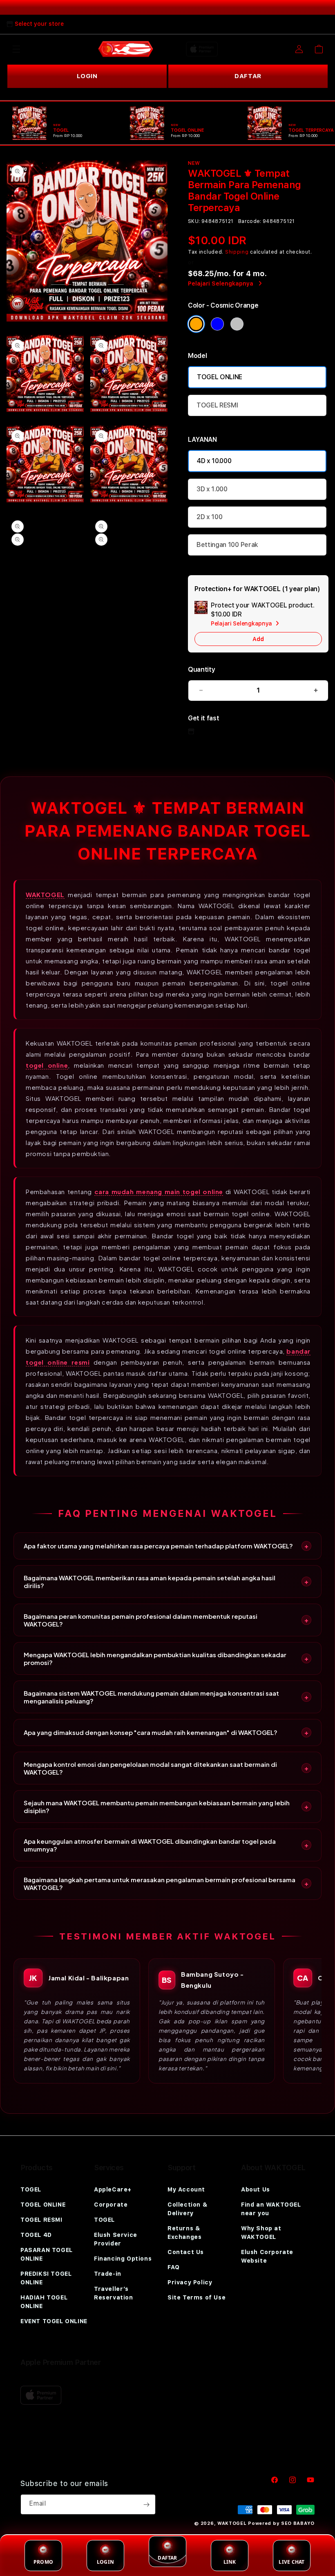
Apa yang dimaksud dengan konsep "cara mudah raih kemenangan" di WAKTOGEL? (151, 1732)
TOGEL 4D (36, 2235)
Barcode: (250, 221)
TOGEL (31, 2189)
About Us (256, 2189)
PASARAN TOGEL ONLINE (47, 2254)
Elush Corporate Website (267, 2256)
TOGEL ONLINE (220, 377)
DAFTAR (248, 76)
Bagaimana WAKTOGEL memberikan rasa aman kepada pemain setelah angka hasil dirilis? (150, 1582)
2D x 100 (209, 517)
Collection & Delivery (187, 2209)
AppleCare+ (113, 2189)
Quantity (201, 669)
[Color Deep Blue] (217, 324)
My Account (186, 2189)
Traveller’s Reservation (114, 2293)
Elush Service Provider (116, 2239)
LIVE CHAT (291, 2562)
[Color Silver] (237, 324)
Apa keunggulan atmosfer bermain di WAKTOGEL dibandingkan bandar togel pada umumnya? (150, 1845)
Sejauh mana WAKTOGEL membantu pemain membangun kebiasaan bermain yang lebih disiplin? (157, 1807)
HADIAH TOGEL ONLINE (44, 2302)
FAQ (174, 2267)
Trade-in (108, 2274)
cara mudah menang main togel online (159, 1191)
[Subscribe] (146, 2504)
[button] (16, 49)
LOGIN (87, 76)
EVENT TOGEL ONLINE (54, 2321)
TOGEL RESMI (217, 405)
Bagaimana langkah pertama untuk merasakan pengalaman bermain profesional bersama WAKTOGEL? (160, 1883)
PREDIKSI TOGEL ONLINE (46, 2278)
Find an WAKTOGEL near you (271, 2209)
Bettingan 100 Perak (227, 545)
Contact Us (186, 2252)
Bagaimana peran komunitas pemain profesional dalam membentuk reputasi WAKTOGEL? (141, 1620)
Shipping (237, 252)
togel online (47, 1065)
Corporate (111, 2205)
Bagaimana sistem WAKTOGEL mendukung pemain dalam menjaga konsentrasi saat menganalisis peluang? (151, 1697)
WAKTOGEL (45, 894)
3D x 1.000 (212, 489)
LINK (230, 2562)
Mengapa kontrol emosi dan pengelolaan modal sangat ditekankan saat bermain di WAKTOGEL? (150, 1768)
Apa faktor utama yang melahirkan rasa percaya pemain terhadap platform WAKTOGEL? (158, 1546)
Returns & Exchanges (184, 2233)
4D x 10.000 (214, 461)
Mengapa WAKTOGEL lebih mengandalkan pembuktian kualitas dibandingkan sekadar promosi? (155, 1658)
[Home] (126, 49)
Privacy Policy (190, 2282)
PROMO (43, 2562)
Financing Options (123, 2259)
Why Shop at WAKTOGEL (261, 2233)
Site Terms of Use (197, 2297)
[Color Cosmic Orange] (196, 324)
